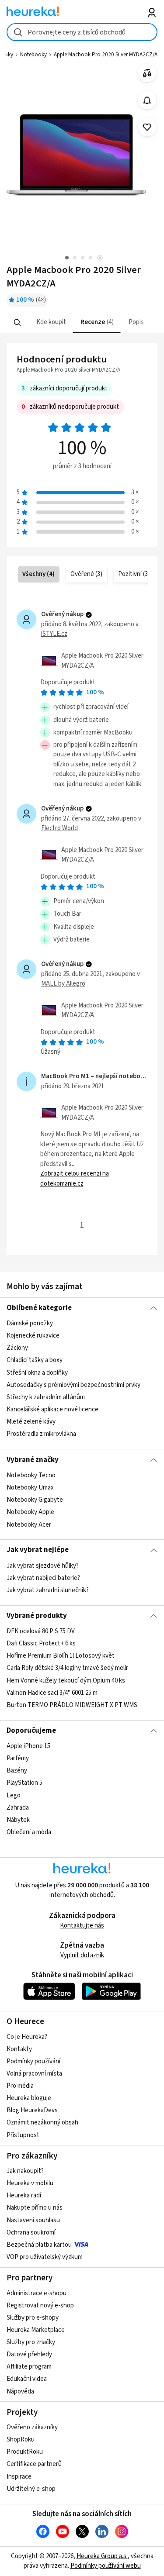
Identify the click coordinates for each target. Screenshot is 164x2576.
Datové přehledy (29, 2354)
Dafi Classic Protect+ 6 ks (41, 1643)
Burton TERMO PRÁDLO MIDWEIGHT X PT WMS (72, 1705)
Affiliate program (29, 2367)
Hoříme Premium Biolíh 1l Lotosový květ (61, 1656)
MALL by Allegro (63, 984)
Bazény (17, 1771)
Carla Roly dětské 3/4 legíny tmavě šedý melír (67, 1668)
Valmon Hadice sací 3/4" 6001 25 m (52, 1693)
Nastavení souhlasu (33, 2220)
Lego (14, 1795)
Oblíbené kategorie (39, 1308)
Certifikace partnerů (34, 2464)
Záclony (17, 1348)
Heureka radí (24, 2195)
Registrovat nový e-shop (40, 2305)
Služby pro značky (31, 2342)
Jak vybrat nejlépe (38, 1550)
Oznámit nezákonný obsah (42, 2123)
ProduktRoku (25, 2452)
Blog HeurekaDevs (32, 2110)
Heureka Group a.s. (102, 2556)
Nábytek (18, 1820)
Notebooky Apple (30, 1512)
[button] (50, 322)
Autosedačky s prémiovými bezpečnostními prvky (73, 1385)
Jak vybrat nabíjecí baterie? (43, 1578)
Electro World (59, 828)
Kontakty (19, 2049)
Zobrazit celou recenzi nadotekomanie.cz (75, 1179)
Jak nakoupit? (25, 2171)
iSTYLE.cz (54, 634)
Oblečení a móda (29, 1832)
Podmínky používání (33, 2061)
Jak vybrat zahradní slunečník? (48, 1590)
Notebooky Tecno (31, 1475)
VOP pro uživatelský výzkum (45, 2257)
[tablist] (82, 322)
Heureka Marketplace (36, 2330)
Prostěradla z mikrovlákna (41, 1434)
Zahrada (18, 1808)
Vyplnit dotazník (82, 1955)
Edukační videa (27, 2379)
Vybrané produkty (37, 1616)
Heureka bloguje (29, 2098)
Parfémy (18, 1758)
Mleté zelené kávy (31, 1422)
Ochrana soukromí (31, 2233)
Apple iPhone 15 (28, 1746)
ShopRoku (21, 2440)
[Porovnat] (147, 73)
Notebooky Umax (30, 1488)
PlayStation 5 (24, 1783)
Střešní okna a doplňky (37, 1373)
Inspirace (19, 2477)
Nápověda (20, 2392)
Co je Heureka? (27, 2037)
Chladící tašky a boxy (35, 1360)
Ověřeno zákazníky (32, 2427)
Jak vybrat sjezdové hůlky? (43, 1566)
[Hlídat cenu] (147, 100)
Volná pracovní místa (34, 2074)
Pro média (20, 2086)
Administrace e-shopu (37, 2293)
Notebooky (33, 55)
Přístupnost (23, 2135)
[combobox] (82, 32)
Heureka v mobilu (30, 2183)
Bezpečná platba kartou (39, 2245)
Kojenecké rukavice (33, 1336)
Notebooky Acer (29, 1524)
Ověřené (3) (86, 574)
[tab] (50, 322)
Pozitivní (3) (134, 574)
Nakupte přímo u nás (35, 2208)
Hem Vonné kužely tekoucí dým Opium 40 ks (66, 1681)
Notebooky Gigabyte (35, 1500)
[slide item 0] (100, 259)
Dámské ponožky (30, 1323)
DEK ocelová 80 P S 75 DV (41, 1631)
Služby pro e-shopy (33, 2318)
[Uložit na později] (147, 127)
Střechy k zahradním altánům (46, 1397)
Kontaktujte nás (82, 1926)
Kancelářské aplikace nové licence (52, 1409)
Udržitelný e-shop (31, 2489)
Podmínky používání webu (106, 2566)
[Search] (17, 323)
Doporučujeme (31, 1731)
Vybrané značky (33, 1460)
